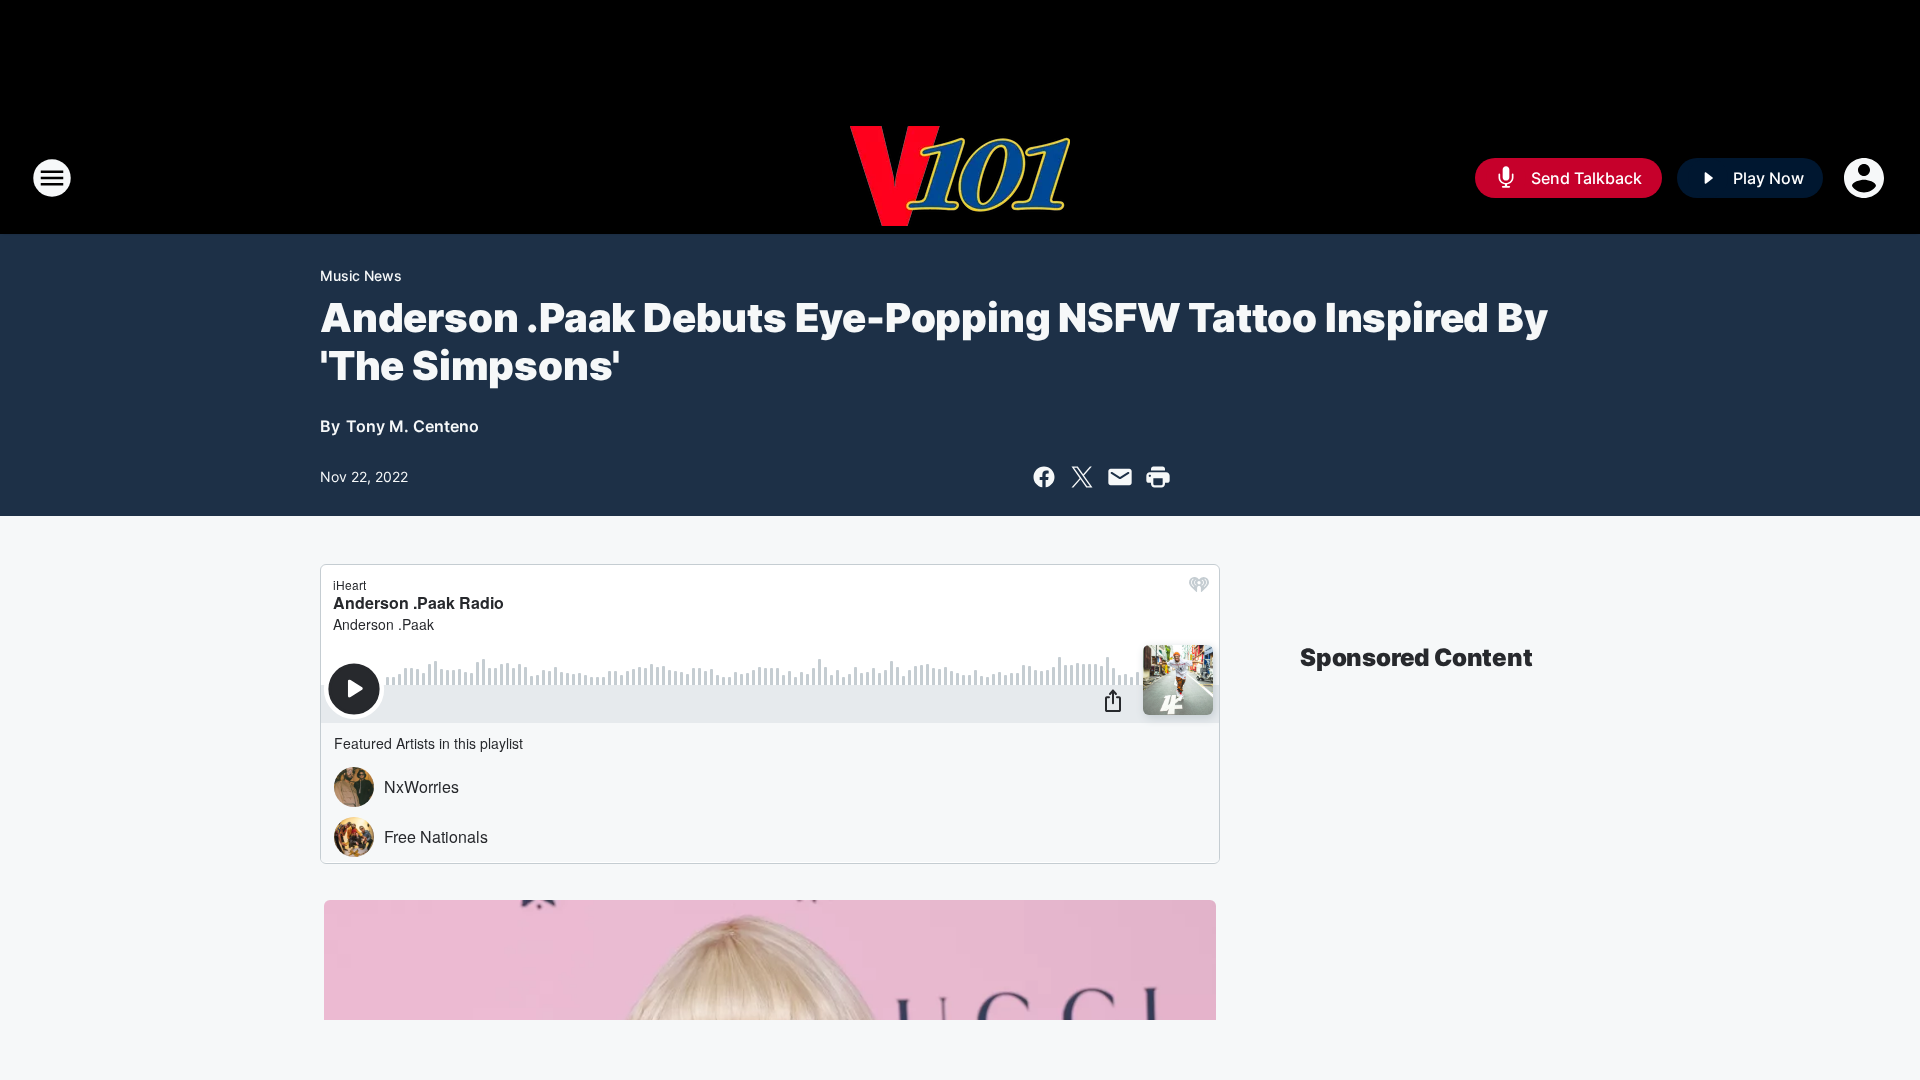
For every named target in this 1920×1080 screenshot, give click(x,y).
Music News (361, 275)
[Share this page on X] (1082, 477)
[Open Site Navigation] (52, 178)
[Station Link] (960, 178)
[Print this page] (1158, 477)
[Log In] (1866, 178)
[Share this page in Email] (1120, 477)
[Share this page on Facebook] (1044, 477)
